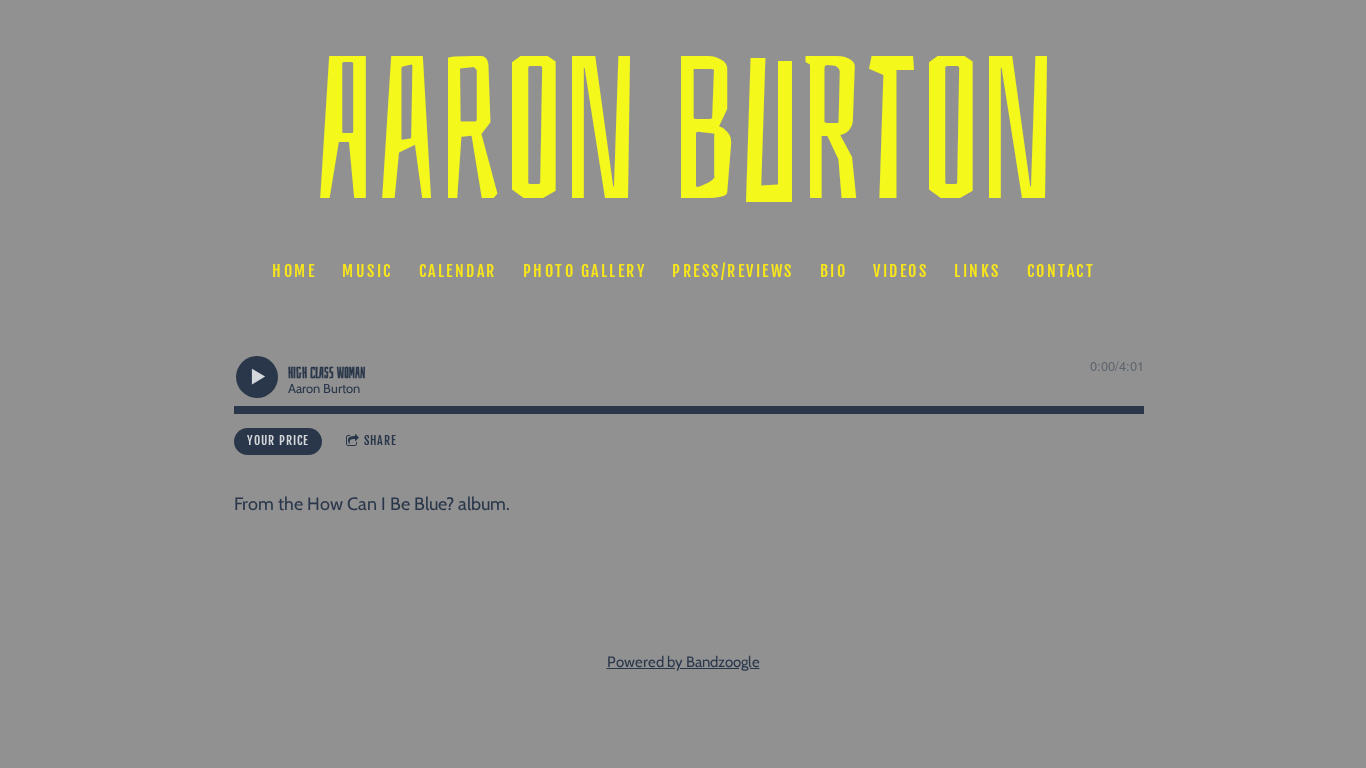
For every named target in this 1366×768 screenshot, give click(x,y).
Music (367, 271)
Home (294, 271)
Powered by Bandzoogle (683, 662)
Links (977, 271)
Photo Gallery (584, 271)
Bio (833, 271)
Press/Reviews (733, 271)
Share (380, 440)
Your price (278, 440)
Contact (1060, 271)
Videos (900, 271)
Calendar (457, 271)
